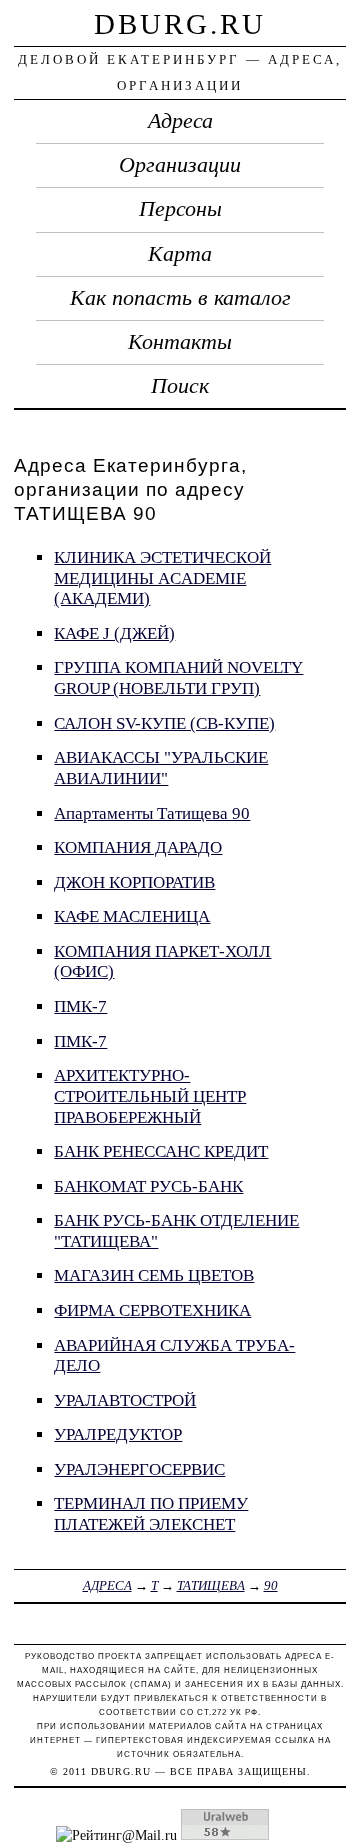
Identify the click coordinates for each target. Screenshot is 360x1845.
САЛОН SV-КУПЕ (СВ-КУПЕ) (164, 723)
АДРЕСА (107, 1585)
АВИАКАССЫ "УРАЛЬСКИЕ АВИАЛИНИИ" (161, 768)
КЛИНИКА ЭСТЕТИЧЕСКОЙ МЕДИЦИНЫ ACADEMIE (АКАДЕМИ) (162, 578)
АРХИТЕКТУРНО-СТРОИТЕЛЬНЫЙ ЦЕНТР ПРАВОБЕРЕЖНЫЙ (150, 1096)
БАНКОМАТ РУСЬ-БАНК (148, 1186)
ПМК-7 (80, 1006)
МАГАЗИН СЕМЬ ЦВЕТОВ (154, 1275)
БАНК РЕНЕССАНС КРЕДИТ (161, 1151)
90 (271, 1585)
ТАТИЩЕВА (211, 1585)
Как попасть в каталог (180, 298)
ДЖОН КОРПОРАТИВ (134, 882)
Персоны (180, 209)
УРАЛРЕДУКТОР (118, 1434)
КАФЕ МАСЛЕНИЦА (132, 916)
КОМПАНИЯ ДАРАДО (138, 847)
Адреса (180, 121)
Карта (180, 254)
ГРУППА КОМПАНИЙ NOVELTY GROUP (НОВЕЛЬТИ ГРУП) (178, 678)
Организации (180, 165)
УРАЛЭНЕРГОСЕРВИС (139, 1469)
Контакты (180, 342)
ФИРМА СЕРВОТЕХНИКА (152, 1310)
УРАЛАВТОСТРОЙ (125, 1400)
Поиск (180, 386)
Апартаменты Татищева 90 (152, 813)
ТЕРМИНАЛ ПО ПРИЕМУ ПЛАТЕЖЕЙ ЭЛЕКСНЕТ (151, 1514)
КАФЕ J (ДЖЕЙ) (114, 633)
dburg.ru (180, 24)
